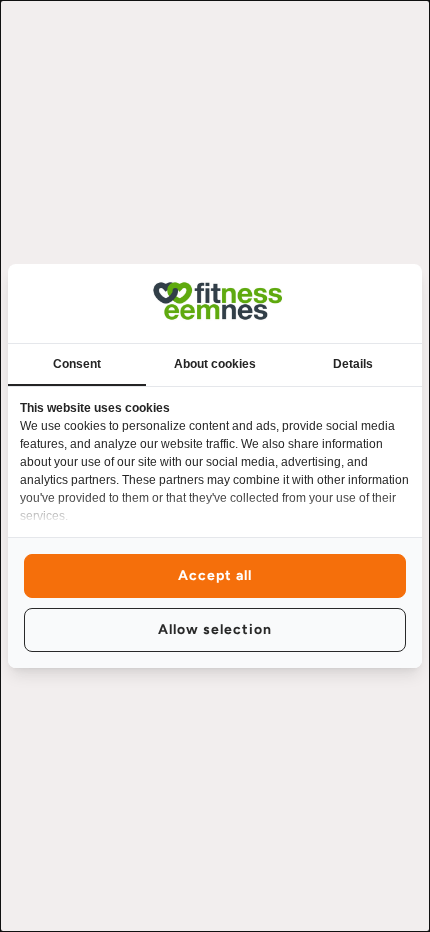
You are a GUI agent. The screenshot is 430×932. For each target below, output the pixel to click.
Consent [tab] (77, 364)
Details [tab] (353, 364)
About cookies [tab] (215, 364)
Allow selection (215, 629)
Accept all (215, 575)
